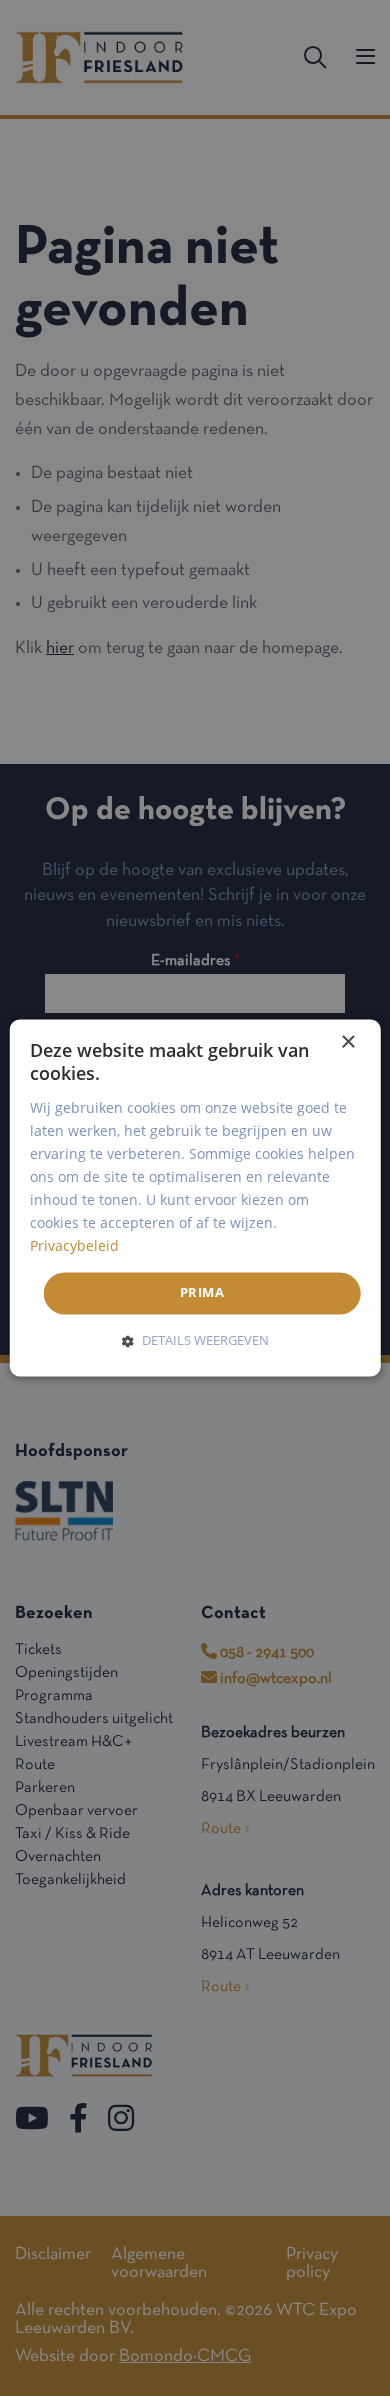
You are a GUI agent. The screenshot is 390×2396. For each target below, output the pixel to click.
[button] (195, 1341)
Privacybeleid (74, 1246)
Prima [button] (202, 1293)
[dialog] (195, 1197)
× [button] (347, 1042)
